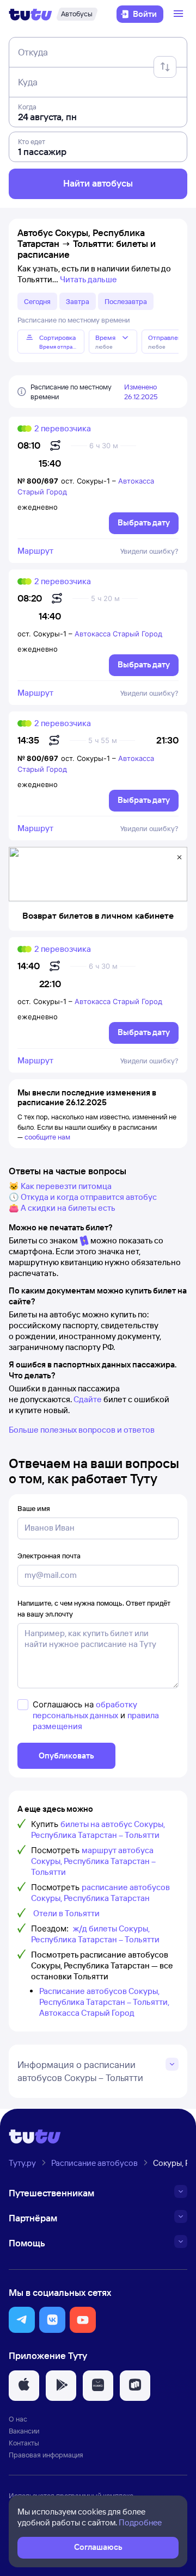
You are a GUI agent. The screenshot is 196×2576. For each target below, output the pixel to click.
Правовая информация (46, 2455)
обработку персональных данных (85, 1710)
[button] (22, 2320)
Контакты (24, 2443)
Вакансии (24, 2431)
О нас (18, 2419)
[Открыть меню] (180, 14)
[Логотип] (30, 14)
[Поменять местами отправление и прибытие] (165, 67)
